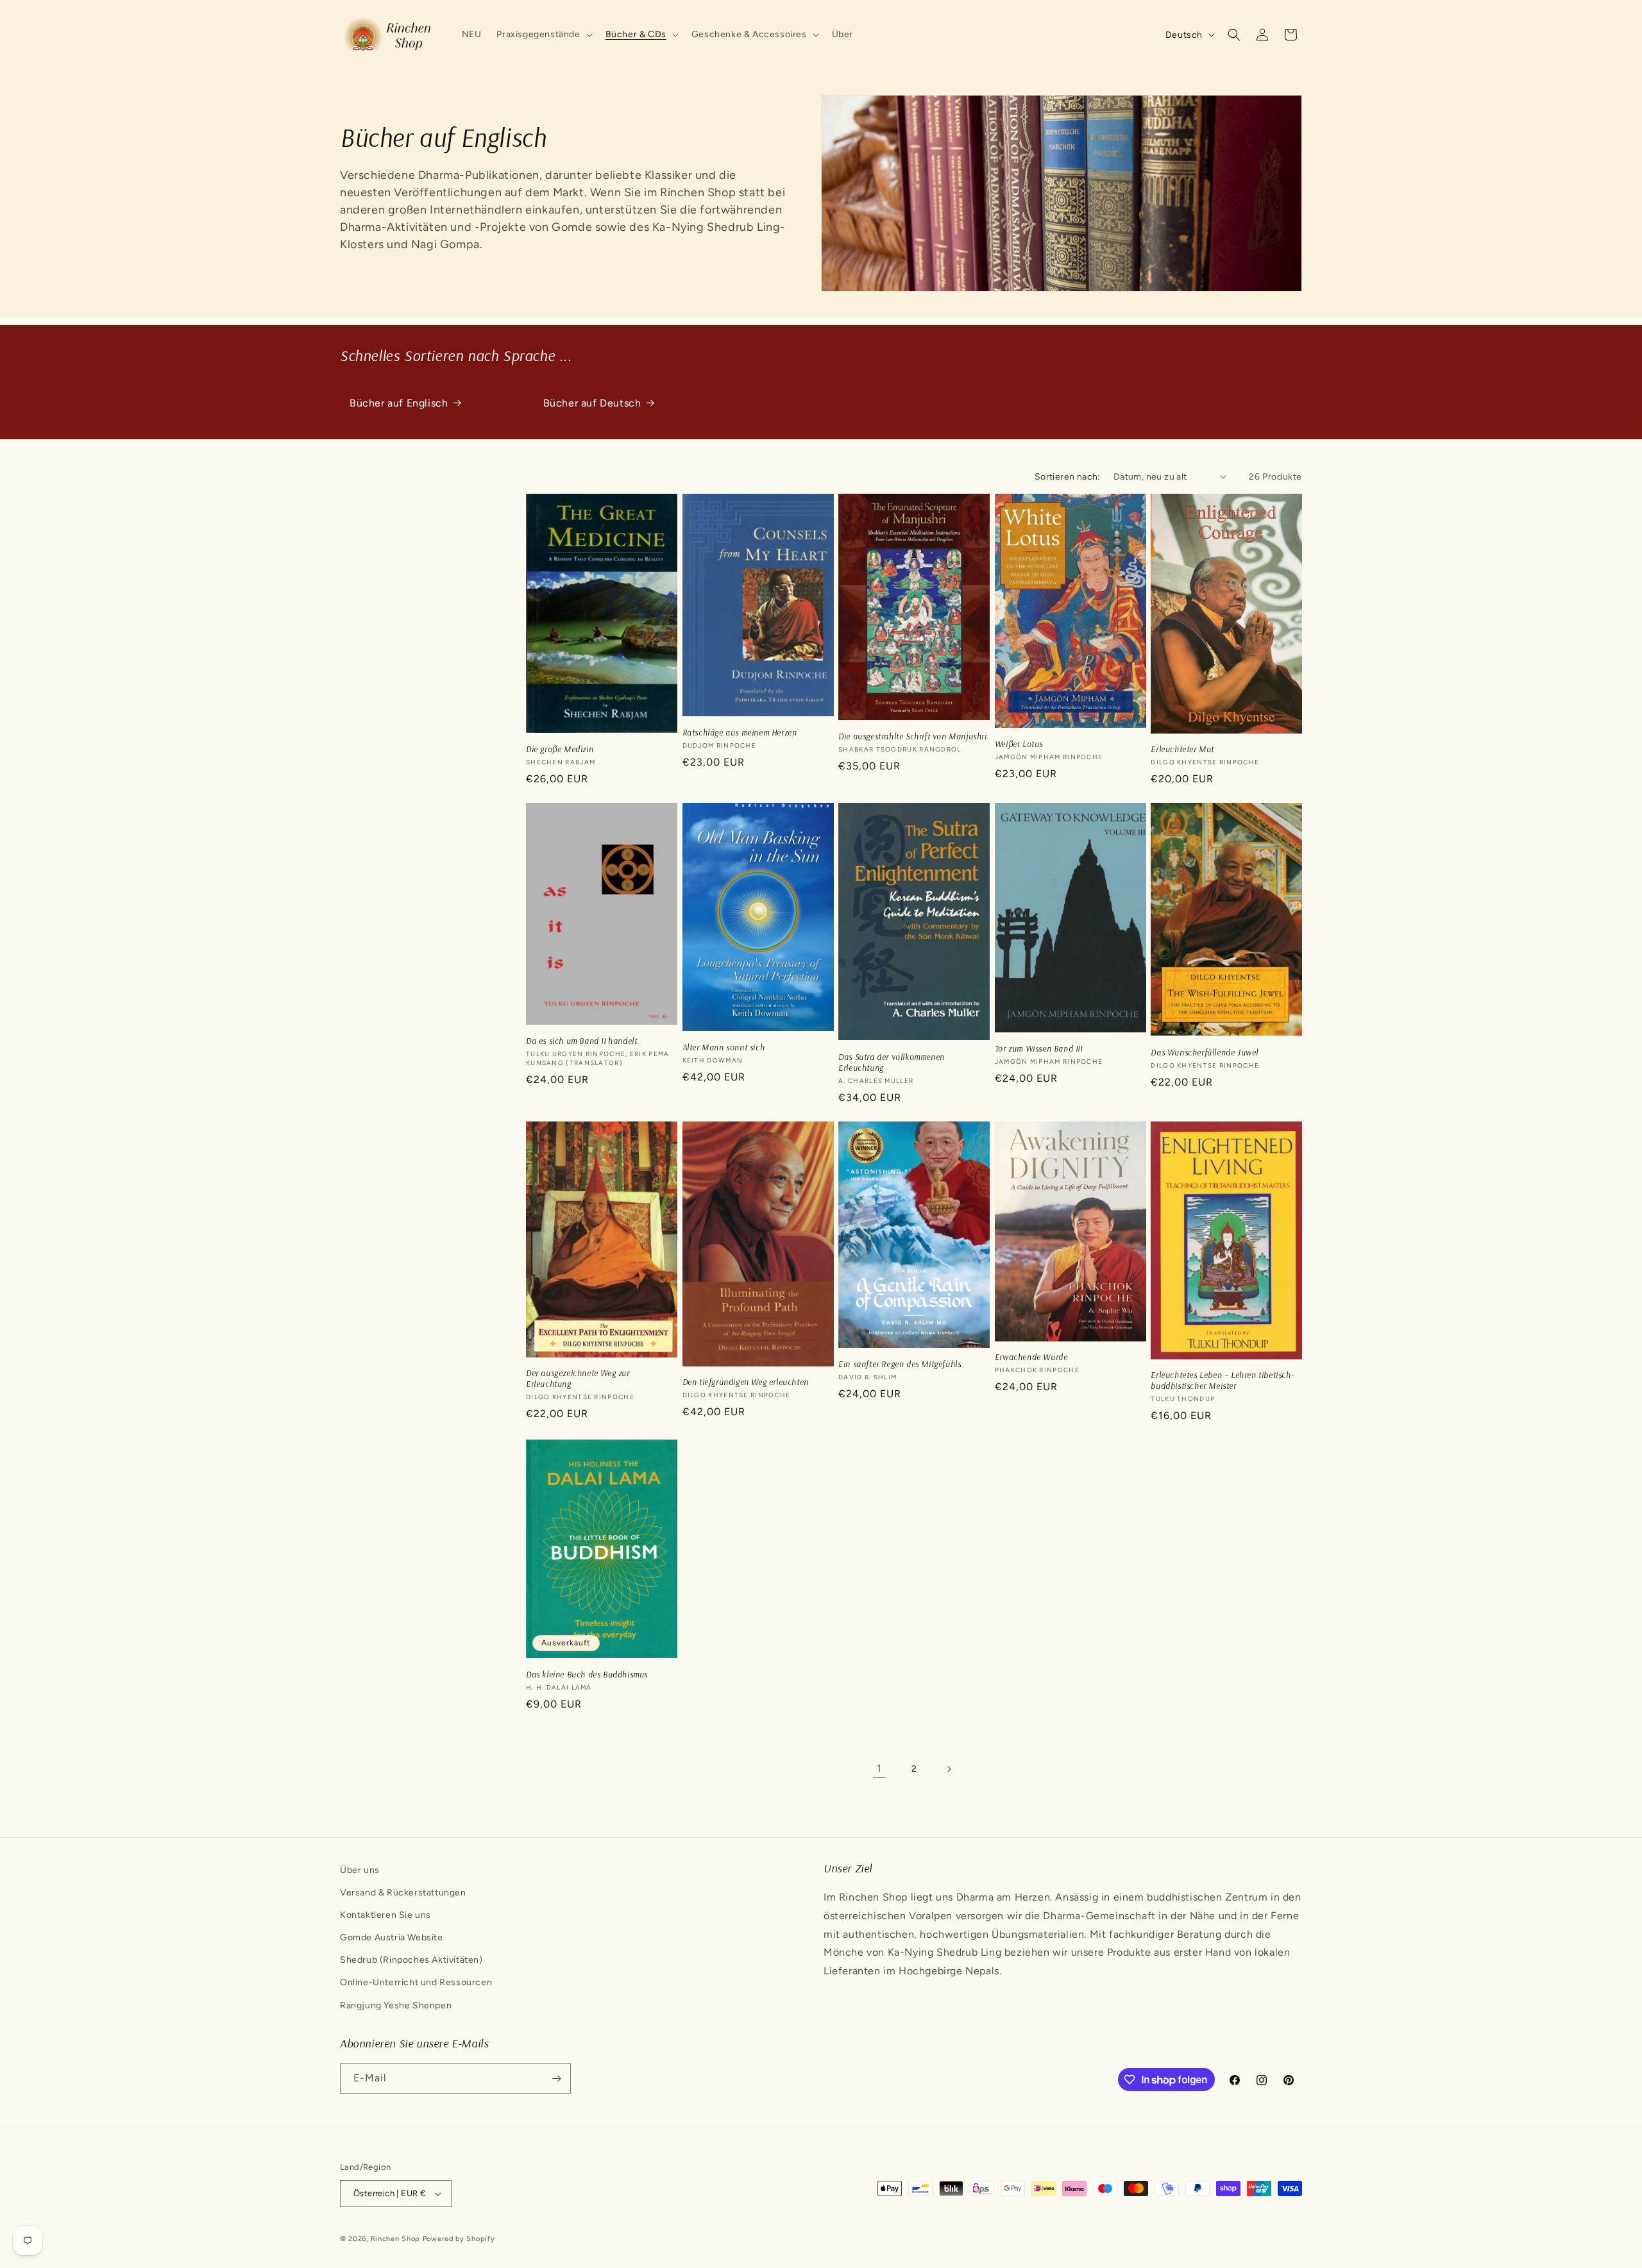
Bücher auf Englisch (399, 403)
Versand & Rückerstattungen (403, 1893)
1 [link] (879, 1768)
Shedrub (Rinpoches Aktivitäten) (411, 1960)
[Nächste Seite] (949, 1769)
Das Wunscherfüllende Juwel (1205, 1052)
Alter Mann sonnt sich (724, 1047)
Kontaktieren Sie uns (385, 1915)
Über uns (360, 1870)
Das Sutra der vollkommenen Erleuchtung (892, 1062)
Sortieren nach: (1068, 477)
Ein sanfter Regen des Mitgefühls (900, 1364)
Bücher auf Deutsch (592, 403)
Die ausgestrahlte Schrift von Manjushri (912, 736)
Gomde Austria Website (392, 1937)
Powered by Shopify (459, 2239)
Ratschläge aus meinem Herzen (740, 732)
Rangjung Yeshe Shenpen (396, 2005)
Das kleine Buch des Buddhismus (587, 1674)
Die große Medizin (560, 749)
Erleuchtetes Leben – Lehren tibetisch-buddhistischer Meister (1222, 1380)
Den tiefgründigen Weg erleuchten (746, 1382)
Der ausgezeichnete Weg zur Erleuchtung (578, 1378)
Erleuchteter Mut (1182, 749)
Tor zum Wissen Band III (1039, 1048)
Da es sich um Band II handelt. (583, 1041)
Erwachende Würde (1031, 1357)
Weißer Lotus (1019, 744)
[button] (543, 35)
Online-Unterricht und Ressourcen (416, 1982)
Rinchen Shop (395, 2239)
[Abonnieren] (556, 2079)
